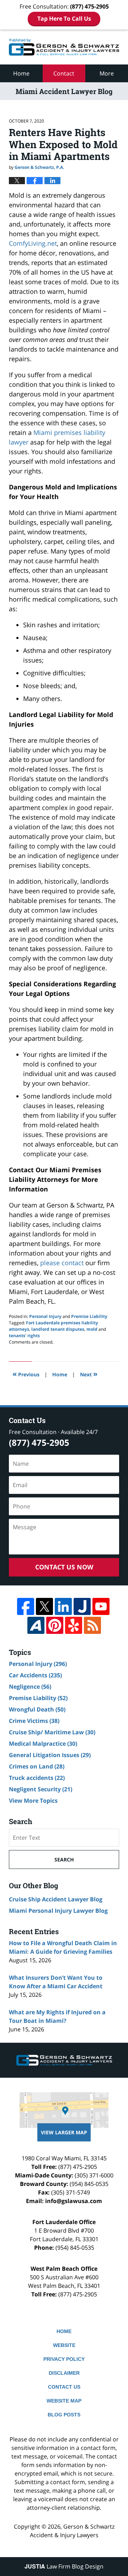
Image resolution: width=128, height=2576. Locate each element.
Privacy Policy (64, 2359)
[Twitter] (44, 1606)
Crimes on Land (37, 1766)
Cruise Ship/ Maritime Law (52, 1732)
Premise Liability (89, 1316)
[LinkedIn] (63, 1606)
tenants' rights (24, 1336)
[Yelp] (74, 1625)
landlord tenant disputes (58, 1329)
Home (21, 73)
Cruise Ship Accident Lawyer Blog (56, 1899)
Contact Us (64, 2387)
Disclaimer (64, 2373)
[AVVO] (36, 1625)
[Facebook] (26, 1606)
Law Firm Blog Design (64, 2566)
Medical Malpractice (43, 1744)
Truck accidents (37, 1778)
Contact (64, 73)
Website (64, 2345)
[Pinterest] (55, 1625)
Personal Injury (45, 1316)
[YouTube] (101, 1606)
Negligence (30, 1687)
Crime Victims (34, 1721)
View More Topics (33, 1801)
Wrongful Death (37, 1709)
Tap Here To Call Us (64, 19)
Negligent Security (41, 1789)
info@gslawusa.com (74, 2201)
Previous (26, 1374)
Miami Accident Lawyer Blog (64, 47)
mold (92, 1329)
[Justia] (82, 1606)
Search (64, 1860)
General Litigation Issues (50, 1755)
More (107, 73)
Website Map (64, 2401)
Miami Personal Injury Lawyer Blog (58, 1911)
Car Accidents (35, 1675)
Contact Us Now (64, 1567)
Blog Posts (64, 2415)
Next (89, 1374)
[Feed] (92, 1625)
